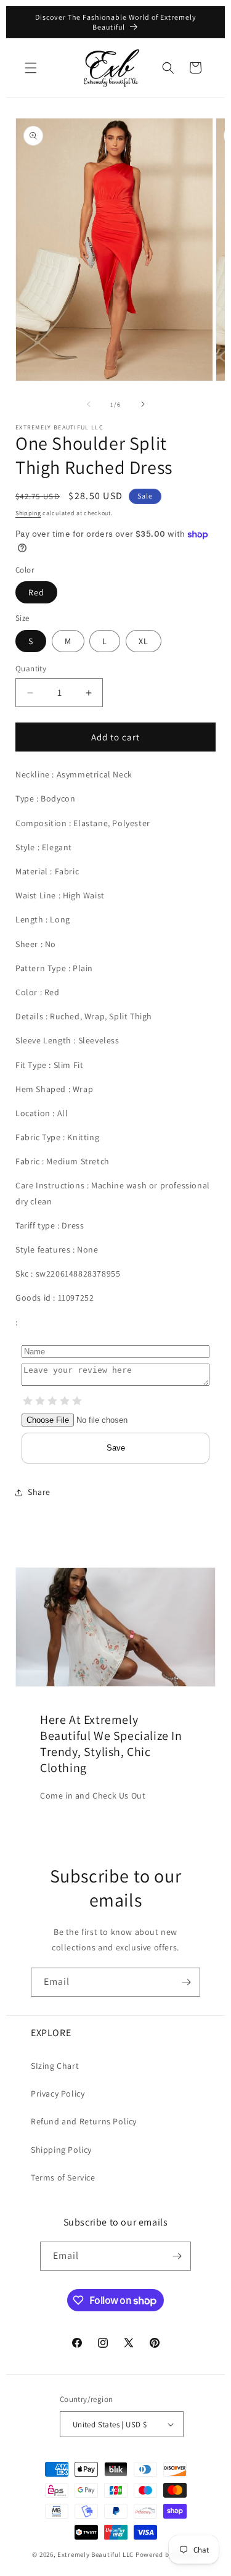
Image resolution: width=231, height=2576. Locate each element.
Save (116, 1448)
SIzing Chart (55, 2066)
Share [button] (39, 1492)
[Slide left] (89, 404)
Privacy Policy (58, 2094)
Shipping (28, 513)
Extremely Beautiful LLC (95, 2554)
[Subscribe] (186, 1982)
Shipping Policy (61, 2150)
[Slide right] (143, 404)
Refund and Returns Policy (84, 2121)
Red (36, 592)
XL (144, 641)
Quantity (31, 669)
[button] (31, 68)
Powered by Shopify (167, 2554)
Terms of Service (63, 2177)
